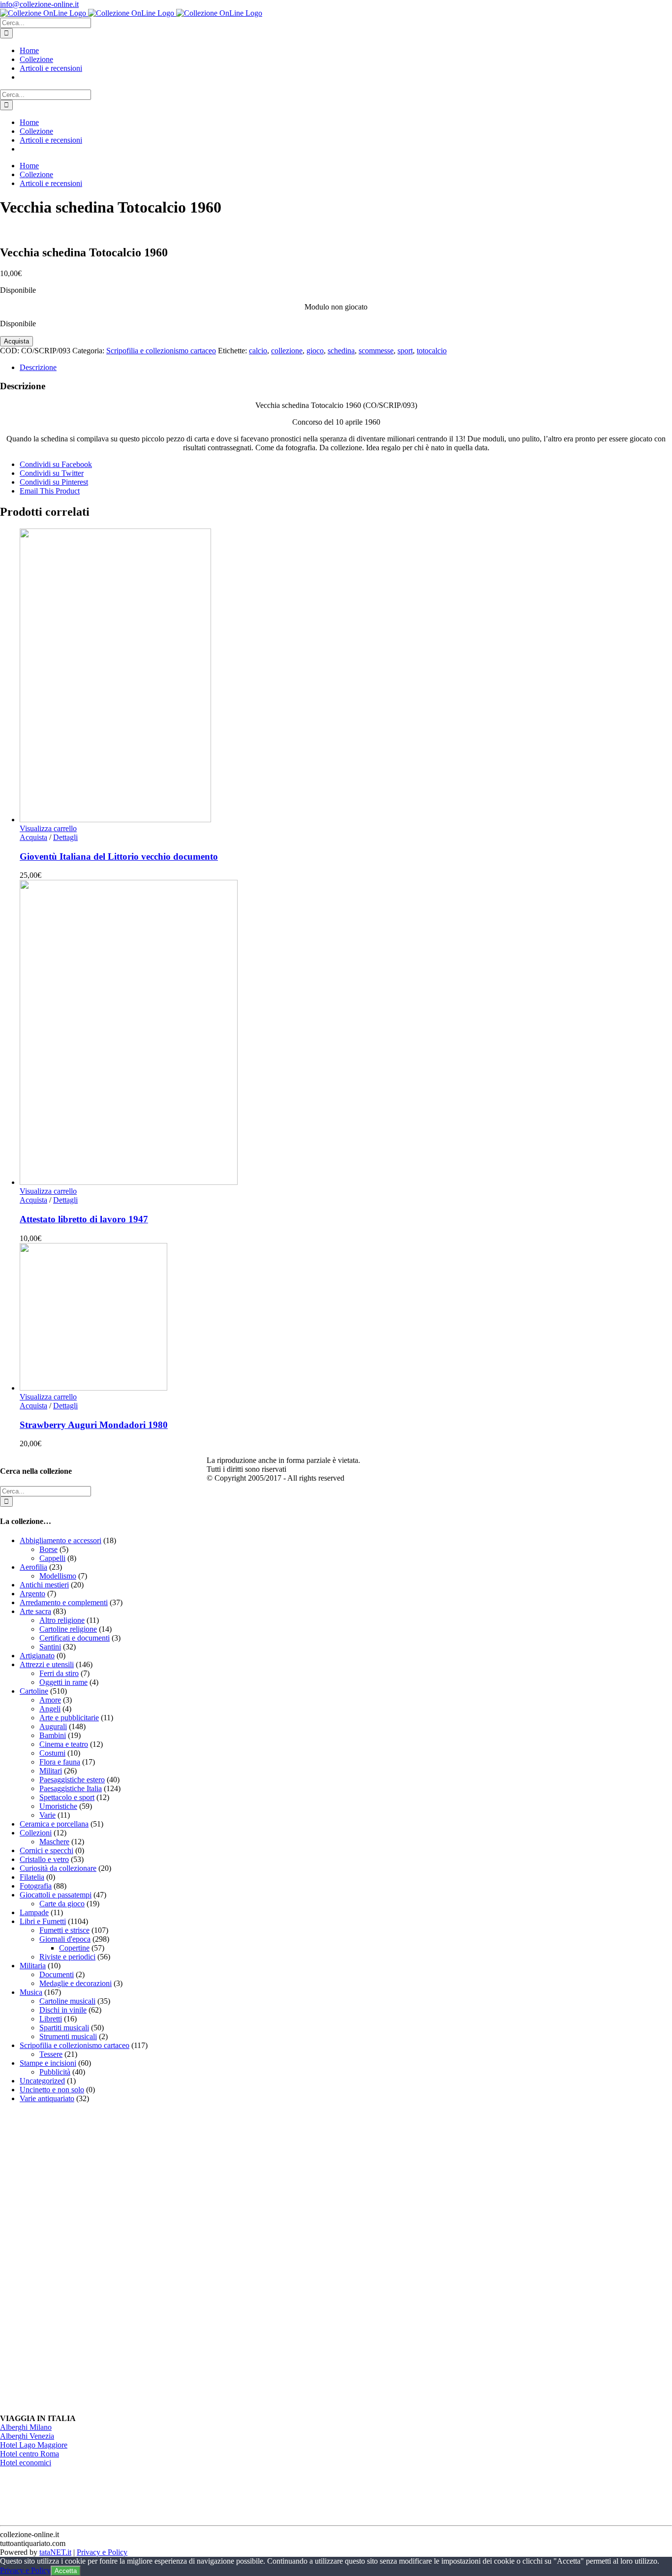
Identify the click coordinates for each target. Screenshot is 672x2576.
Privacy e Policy (102, 2552)
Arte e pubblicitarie (69, 1718)
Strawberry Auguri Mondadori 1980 (94, 1425)
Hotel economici (26, 2463)
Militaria (33, 1966)
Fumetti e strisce (64, 1930)
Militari (51, 1771)
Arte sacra (35, 1611)
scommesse (376, 351)
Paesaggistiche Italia (71, 1788)
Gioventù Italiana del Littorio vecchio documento (119, 856)
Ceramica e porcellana (54, 1824)
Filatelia (32, 1877)
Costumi (52, 1753)
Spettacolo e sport (67, 1797)
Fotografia (36, 1886)
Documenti (57, 1974)
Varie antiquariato (47, 2098)
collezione (287, 351)
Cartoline (34, 1691)
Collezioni (36, 1833)
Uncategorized (42, 2081)
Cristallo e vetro (44, 1859)
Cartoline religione (68, 1629)
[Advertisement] (74, 2259)
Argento (32, 1594)
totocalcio (432, 351)
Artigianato (37, 1656)
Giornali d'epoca (65, 1939)
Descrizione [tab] (38, 367)
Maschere (54, 1842)
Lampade (34, 1912)
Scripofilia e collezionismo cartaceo (161, 351)
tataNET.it (55, 2552)
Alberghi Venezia (27, 2436)
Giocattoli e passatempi (56, 1895)
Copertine (74, 1948)
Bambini (53, 1735)
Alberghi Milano (26, 2427)
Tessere (51, 2054)
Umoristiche (58, 1806)
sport (405, 351)
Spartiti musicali (64, 2028)
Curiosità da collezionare (58, 1868)
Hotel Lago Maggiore (34, 2445)
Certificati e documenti (75, 1638)
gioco (315, 351)
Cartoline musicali (67, 2001)
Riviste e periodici (67, 1957)
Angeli (50, 1709)
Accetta (66, 2571)
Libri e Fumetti (43, 1921)
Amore (50, 1700)
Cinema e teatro (64, 1744)
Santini (50, 1647)
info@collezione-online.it (39, 4)
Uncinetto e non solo (52, 2090)
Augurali (53, 1726)
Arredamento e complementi (64, 1602)
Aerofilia (33, 1567)
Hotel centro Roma (30, 2454)
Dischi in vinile (63, 2010)
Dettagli (65, 837)
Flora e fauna (60, 1762)
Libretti (51, 2019)
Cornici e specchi (46, 1850)
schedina (341, 351)
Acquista (16, 341)
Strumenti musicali (68, 2036)
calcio (258, 351)
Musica (31, 1992)
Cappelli (52, 1558)
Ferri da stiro (59, 1673)
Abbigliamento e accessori (61, 1540)
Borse (48, 1549)
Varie (47, 1815)
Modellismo (58, 1576)
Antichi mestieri (44, 1585)
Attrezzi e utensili (47, 1664)
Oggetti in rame (63, 1682)
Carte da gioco (62, 1904)
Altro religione (62, 1620)
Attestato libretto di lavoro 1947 (84, 1219)
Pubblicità (55, 2072)
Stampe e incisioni (48, 2063)
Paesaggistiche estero (72, 1780)
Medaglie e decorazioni (76, 1983)
